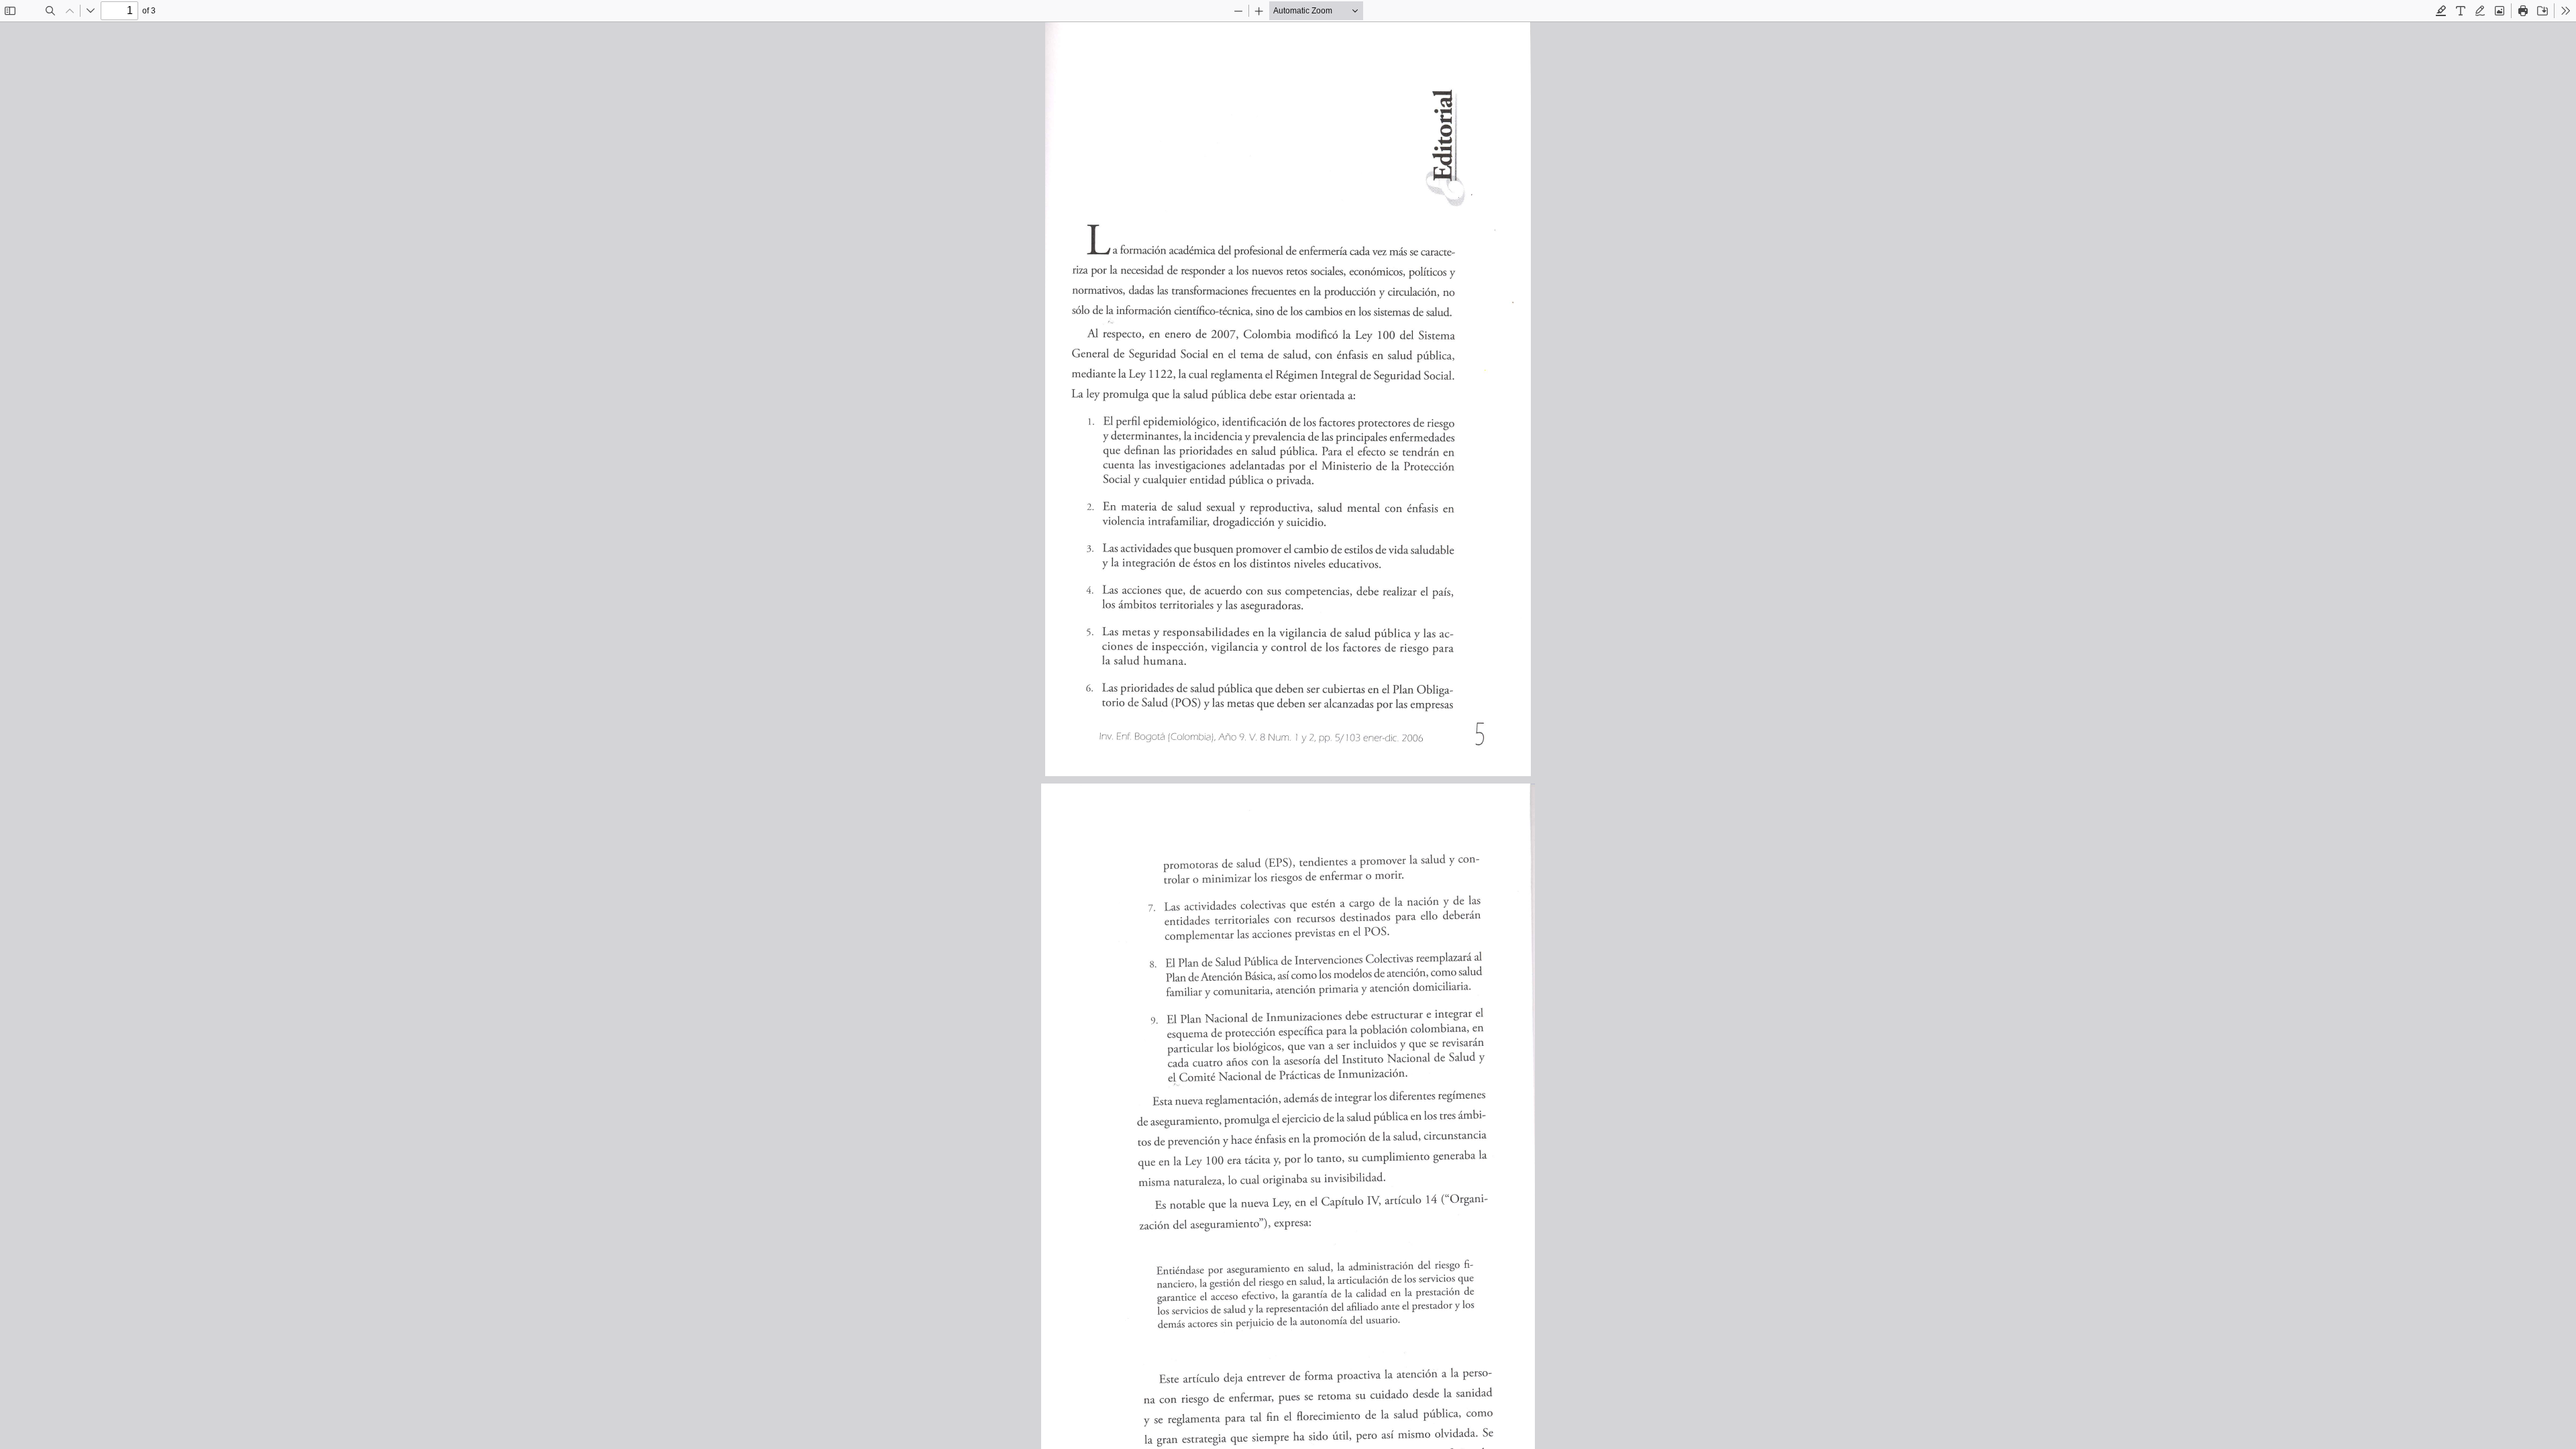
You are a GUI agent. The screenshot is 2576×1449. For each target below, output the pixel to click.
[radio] (2441, 11)
